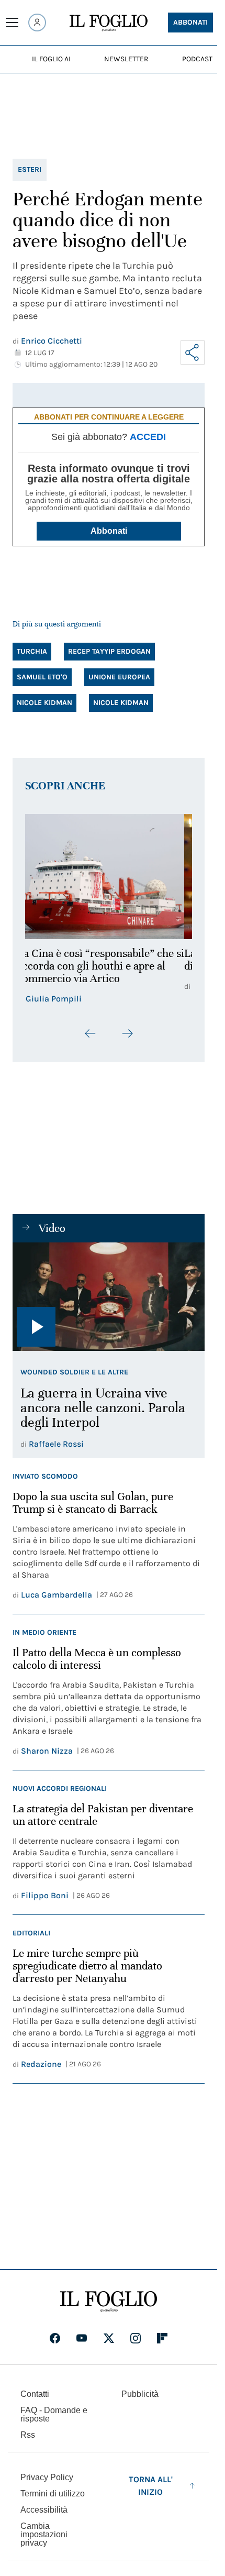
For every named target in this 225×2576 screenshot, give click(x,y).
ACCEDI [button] (148, 437)
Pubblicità (140, 2394)
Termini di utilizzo (53, 2494)
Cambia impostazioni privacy (44, 2535)
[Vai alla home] (109, 23)
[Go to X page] (109, 2338)
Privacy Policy (47, 2477)
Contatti (35, 2394)
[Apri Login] (37, 23)
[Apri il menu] (12, 23)
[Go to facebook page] (55, 2338)
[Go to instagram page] (136, 2338)
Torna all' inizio (151, 2486)
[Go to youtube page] (82, 2338)
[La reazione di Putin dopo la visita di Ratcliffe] (109, 877)
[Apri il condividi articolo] (193, 353)
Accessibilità (44, 2510)
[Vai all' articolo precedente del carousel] (91, 1033)
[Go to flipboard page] (162, 2338)
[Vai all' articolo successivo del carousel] (127, 1033)
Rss (28, 2435)
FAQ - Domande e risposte (54, 2414)
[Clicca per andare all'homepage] (109, 2302)
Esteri (30, 169)
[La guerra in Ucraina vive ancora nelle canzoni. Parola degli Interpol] (109, 1296)
